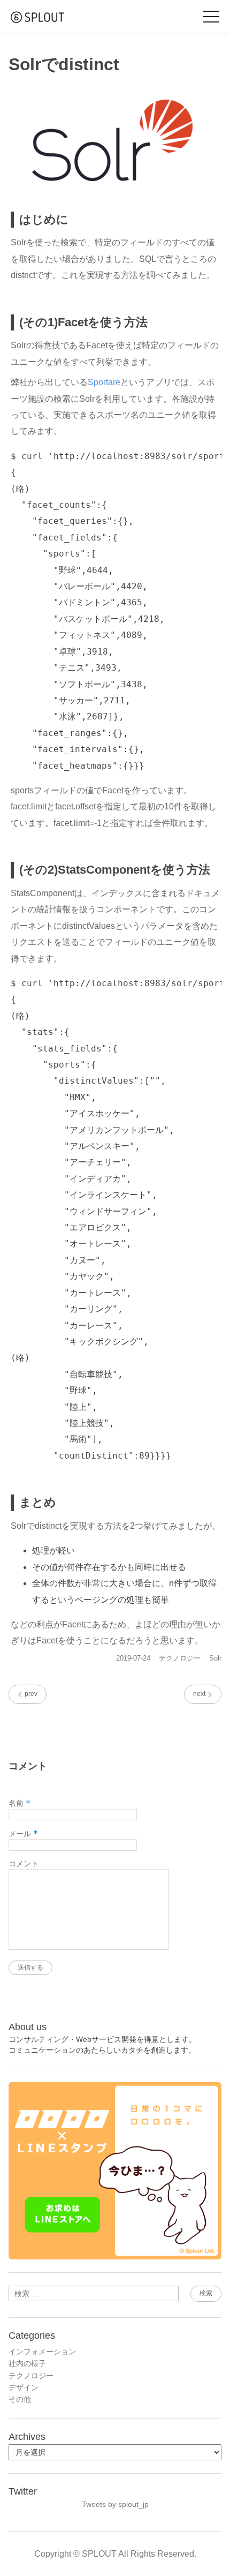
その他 (20, 2399)
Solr (215, 1658)
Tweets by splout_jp (115, 2504)
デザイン (24, 2387)
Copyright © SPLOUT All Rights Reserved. (115, 2554)
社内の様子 (27, 2363)
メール (23, 1834)
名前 (20, 1803)
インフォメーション (42, 2352)
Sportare (104, 382)
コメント (24, 1864)
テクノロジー (180, 1658)
